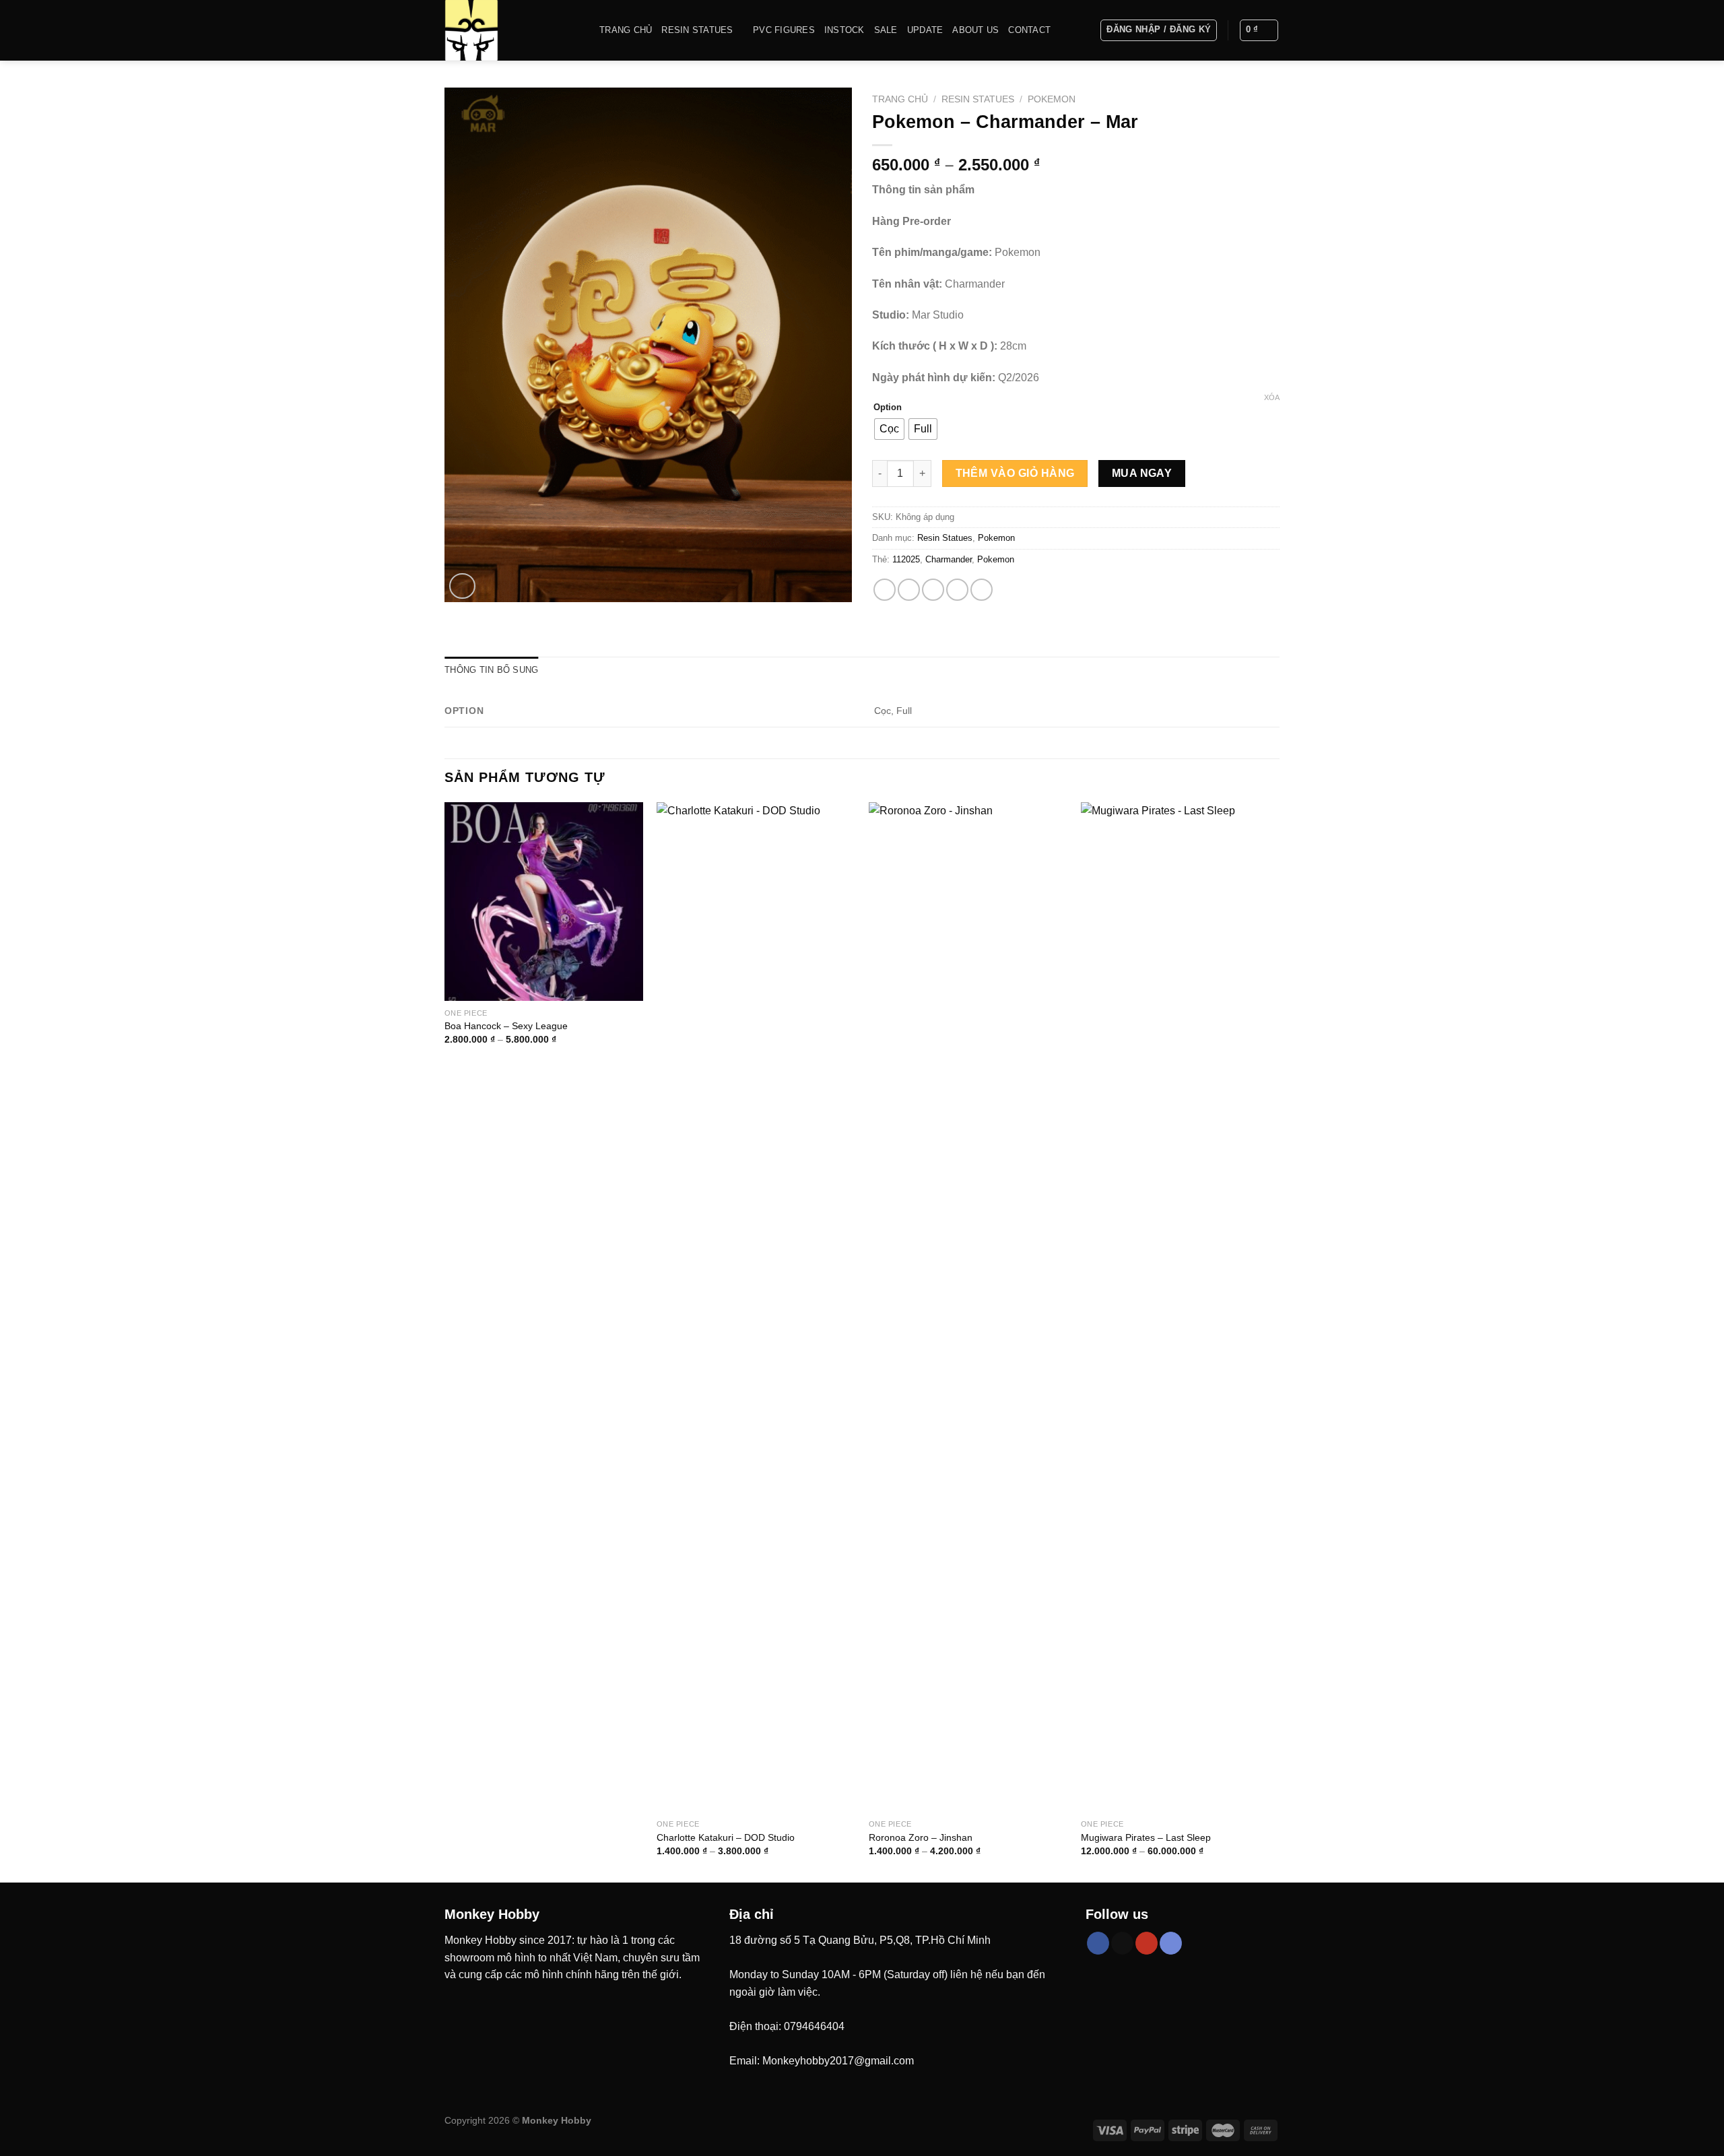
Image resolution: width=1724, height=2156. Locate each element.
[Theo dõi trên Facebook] (1098, 1943)
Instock (844, 30)
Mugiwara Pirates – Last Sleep (1146, 1837)
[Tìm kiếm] (1085, 30)
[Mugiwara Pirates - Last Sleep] (1180, 1307)
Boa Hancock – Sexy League (506, 1026)
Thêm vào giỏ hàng (1015, 473)
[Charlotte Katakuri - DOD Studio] (756, 1307)
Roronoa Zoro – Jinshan (921, 1837)
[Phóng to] (462, 586)
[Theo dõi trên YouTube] (1147, 1943)
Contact (1029, 30)
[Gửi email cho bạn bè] (933, 590)
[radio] (889, 429)
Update (925, 30)
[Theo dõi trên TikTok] (1122, 1943)
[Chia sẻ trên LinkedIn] (982, 590)
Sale (886, 30)
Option (888, 407)
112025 (906, 559)
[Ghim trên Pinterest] (957, 590)
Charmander (949, 559)
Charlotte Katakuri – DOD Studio (726, 1837)
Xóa (1272, 397)
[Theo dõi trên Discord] (1171, 1943)
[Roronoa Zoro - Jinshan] (968, 1307)
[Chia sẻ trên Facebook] (885, 590)
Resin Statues (697, 30)
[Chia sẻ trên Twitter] (909, 590)
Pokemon (1052, 99)
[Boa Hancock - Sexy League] (544, 902)
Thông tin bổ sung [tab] (491, 670)
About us (975, 30)
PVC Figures (784, 30)
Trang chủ (626, 30)
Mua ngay (1142, 473)
